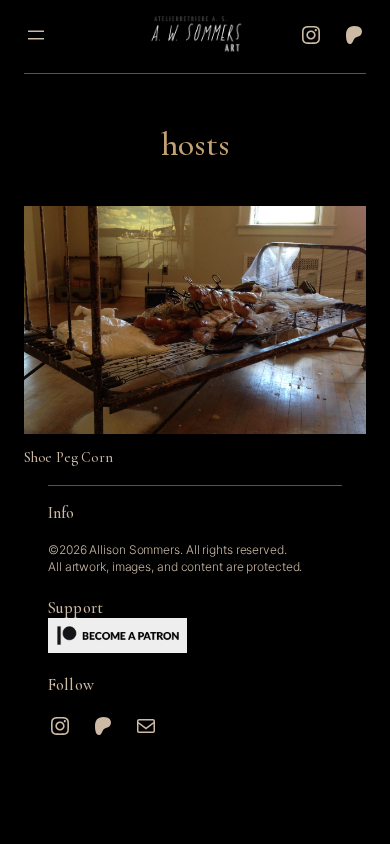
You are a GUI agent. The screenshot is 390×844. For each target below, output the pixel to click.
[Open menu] (36, 35)
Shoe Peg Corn (68, 457)
